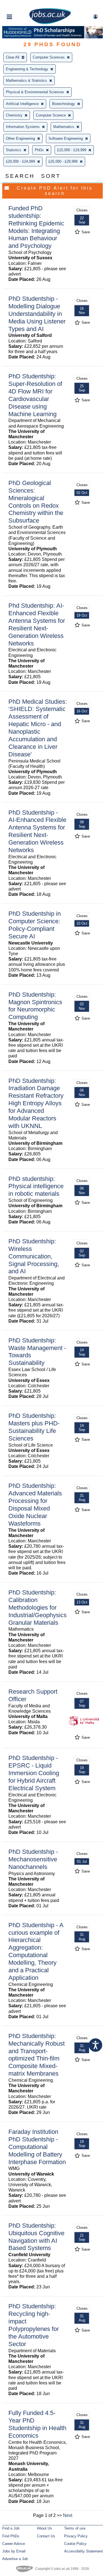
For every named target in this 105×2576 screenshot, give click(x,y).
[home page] (50, 23)
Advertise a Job (15, 2559)
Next (68, 2515)
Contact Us (46, 2536)
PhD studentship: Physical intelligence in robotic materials (36, 1186)
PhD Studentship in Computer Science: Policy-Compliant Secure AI (35, 925)
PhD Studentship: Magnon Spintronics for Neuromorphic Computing (35, 1006)
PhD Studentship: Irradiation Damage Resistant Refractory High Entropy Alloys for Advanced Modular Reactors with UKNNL (36, 1103)
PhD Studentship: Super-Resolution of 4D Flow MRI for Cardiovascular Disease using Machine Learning (35, 395)
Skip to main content (22, 5)
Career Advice (14, 2544)
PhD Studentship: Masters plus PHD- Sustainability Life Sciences (34, 1427)
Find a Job (11, 2528)
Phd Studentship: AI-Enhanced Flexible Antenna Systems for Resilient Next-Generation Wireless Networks (37, 624)
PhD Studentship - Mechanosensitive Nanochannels (33, 1859)
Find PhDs (11, 2536)
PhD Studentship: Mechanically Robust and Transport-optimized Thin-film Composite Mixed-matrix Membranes (37, 2055)
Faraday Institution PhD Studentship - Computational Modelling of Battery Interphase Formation (37, 2147)
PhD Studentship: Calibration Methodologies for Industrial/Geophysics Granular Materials (38, 1608)
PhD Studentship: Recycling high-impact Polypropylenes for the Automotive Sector (34, 2325)
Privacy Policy (76, 2536)
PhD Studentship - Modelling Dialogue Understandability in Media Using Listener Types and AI (37, 314)
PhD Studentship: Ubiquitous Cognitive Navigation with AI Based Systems (36, 2237)
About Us (45, 2528)
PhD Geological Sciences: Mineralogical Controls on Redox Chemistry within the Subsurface (36, 502)
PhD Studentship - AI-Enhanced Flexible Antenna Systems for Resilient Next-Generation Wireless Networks (37, 831)
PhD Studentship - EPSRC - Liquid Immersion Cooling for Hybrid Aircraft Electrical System (34, 1773)
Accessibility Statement (83, 2551)
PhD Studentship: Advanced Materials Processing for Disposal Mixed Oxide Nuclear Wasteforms (35, 1504)
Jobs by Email (14, 2551)
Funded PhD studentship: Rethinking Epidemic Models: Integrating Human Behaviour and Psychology (36, 227)
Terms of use (75, 2528)
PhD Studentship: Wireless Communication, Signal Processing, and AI (34, 1256)
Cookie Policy (75, 2544)
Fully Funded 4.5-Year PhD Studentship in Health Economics (37, 2424)
